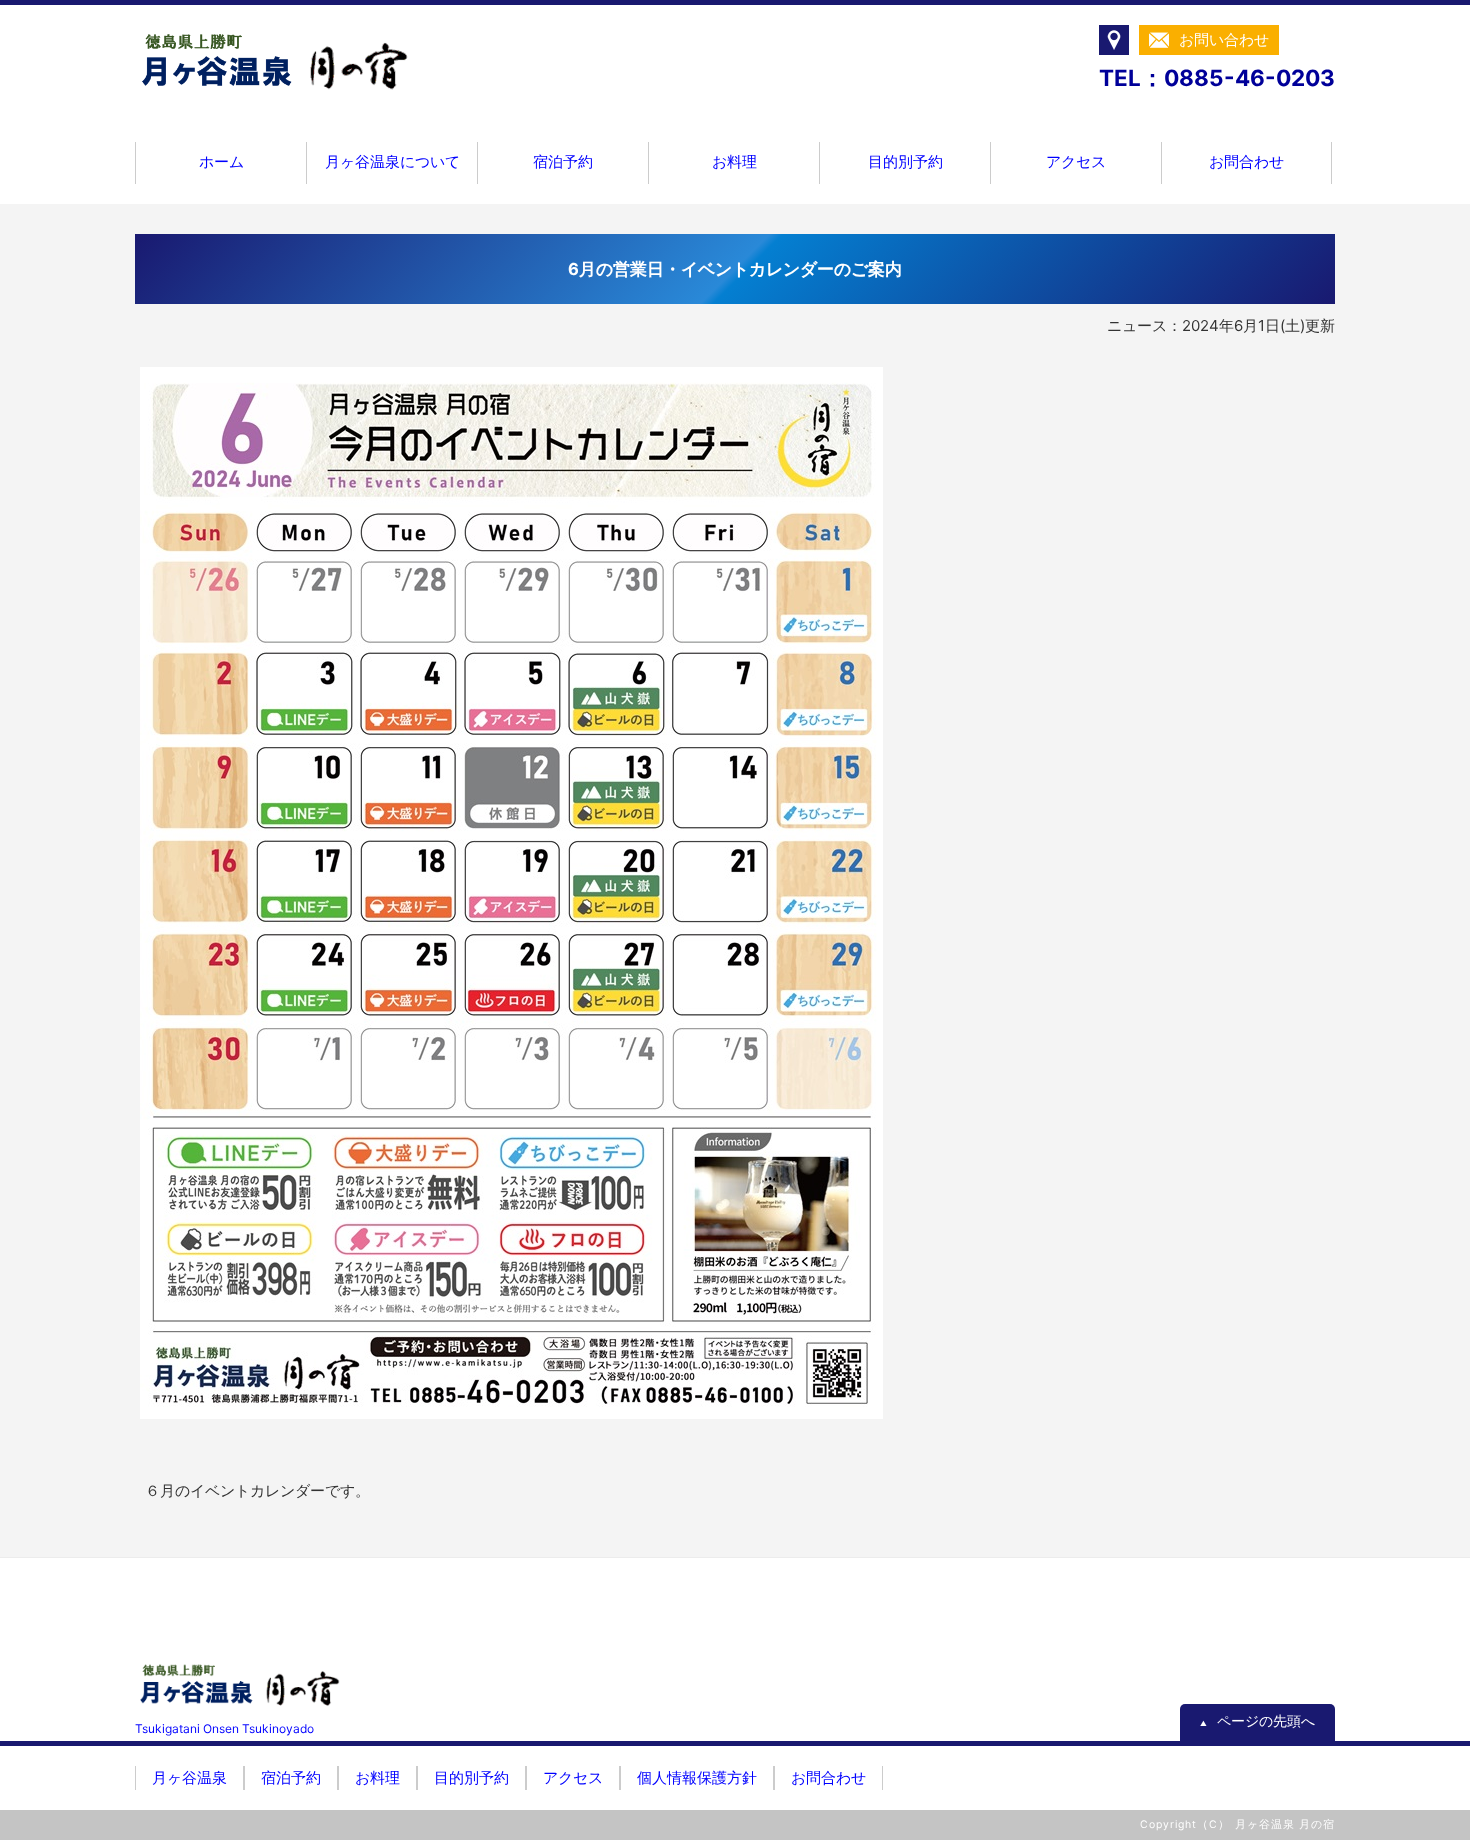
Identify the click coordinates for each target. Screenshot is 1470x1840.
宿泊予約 (563, 161)
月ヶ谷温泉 (189, 1777)
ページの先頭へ (1257, 1721)
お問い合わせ (1224, 39)
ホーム (221, 161)
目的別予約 (905, 161)
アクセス (1076, 161)
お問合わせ (1246, 161)
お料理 (734, 161)
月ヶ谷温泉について (392, 161)
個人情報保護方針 (697, 1777)
